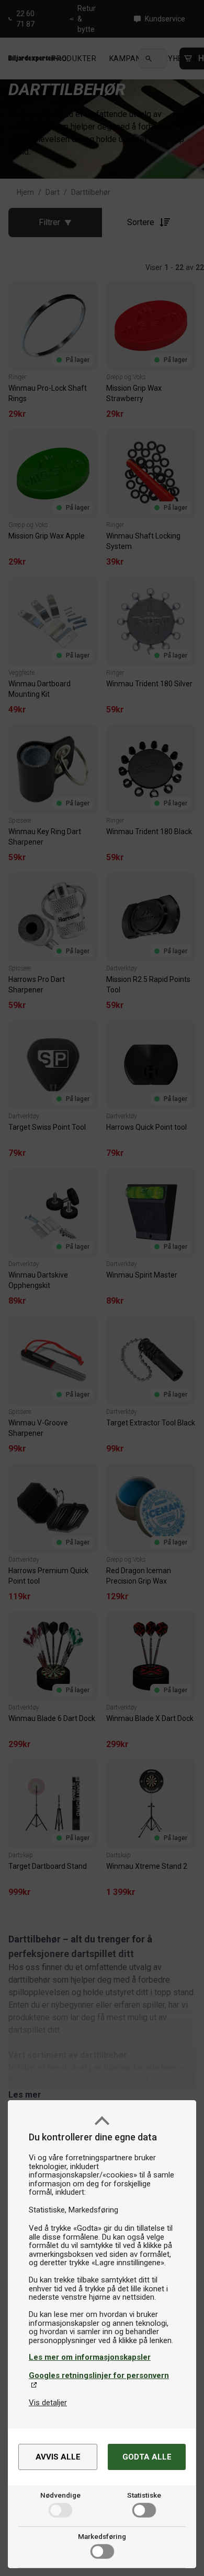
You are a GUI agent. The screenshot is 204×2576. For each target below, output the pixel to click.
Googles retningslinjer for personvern (99, 2375)
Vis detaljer (48, 2403)
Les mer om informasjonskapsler (90, 2357)
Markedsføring (102, 2536)
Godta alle (147, 2457)
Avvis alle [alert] (58, 2457)
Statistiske (144, 2495)
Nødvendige (60, 2495)
